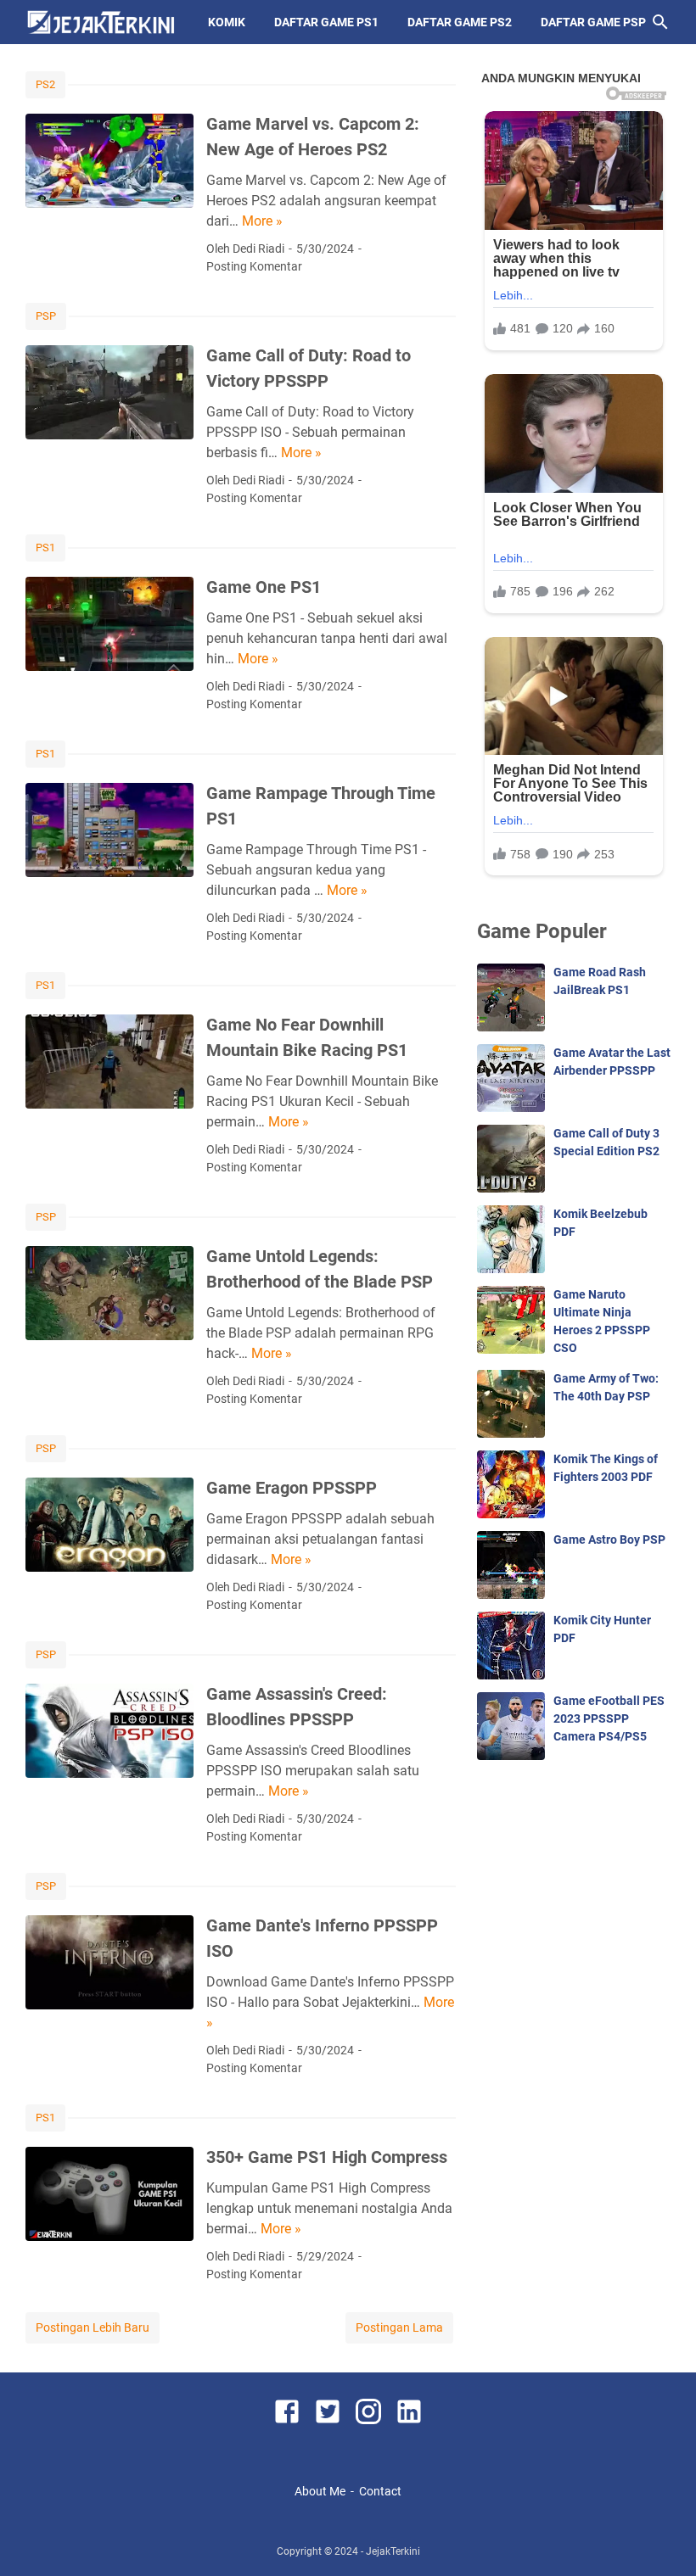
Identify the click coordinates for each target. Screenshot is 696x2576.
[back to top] (662, 2538)
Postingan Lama (399, 2327)
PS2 (45, 84)
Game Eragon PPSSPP (292, 1488)
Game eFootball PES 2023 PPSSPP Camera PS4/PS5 (609, 1718)
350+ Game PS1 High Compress (327, 2157)
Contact (380, 2491)
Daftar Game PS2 (460, 22)
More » (262, 221)
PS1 (45, 548)
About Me (320, 2491)
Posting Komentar (254, 266)
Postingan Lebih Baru (93, 2327)
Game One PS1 (264, 587)
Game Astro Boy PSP (609, 1539)
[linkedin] (409, 2414)
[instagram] (368, 2414)
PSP (46, 316)
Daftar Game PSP (593, 22)
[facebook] (287, 2414)
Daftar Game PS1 (326, 22)
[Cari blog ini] (660, 22)
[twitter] (328, 2414)
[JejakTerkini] (101, 22)
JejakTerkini (393, 2551)
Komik (227, 22)
